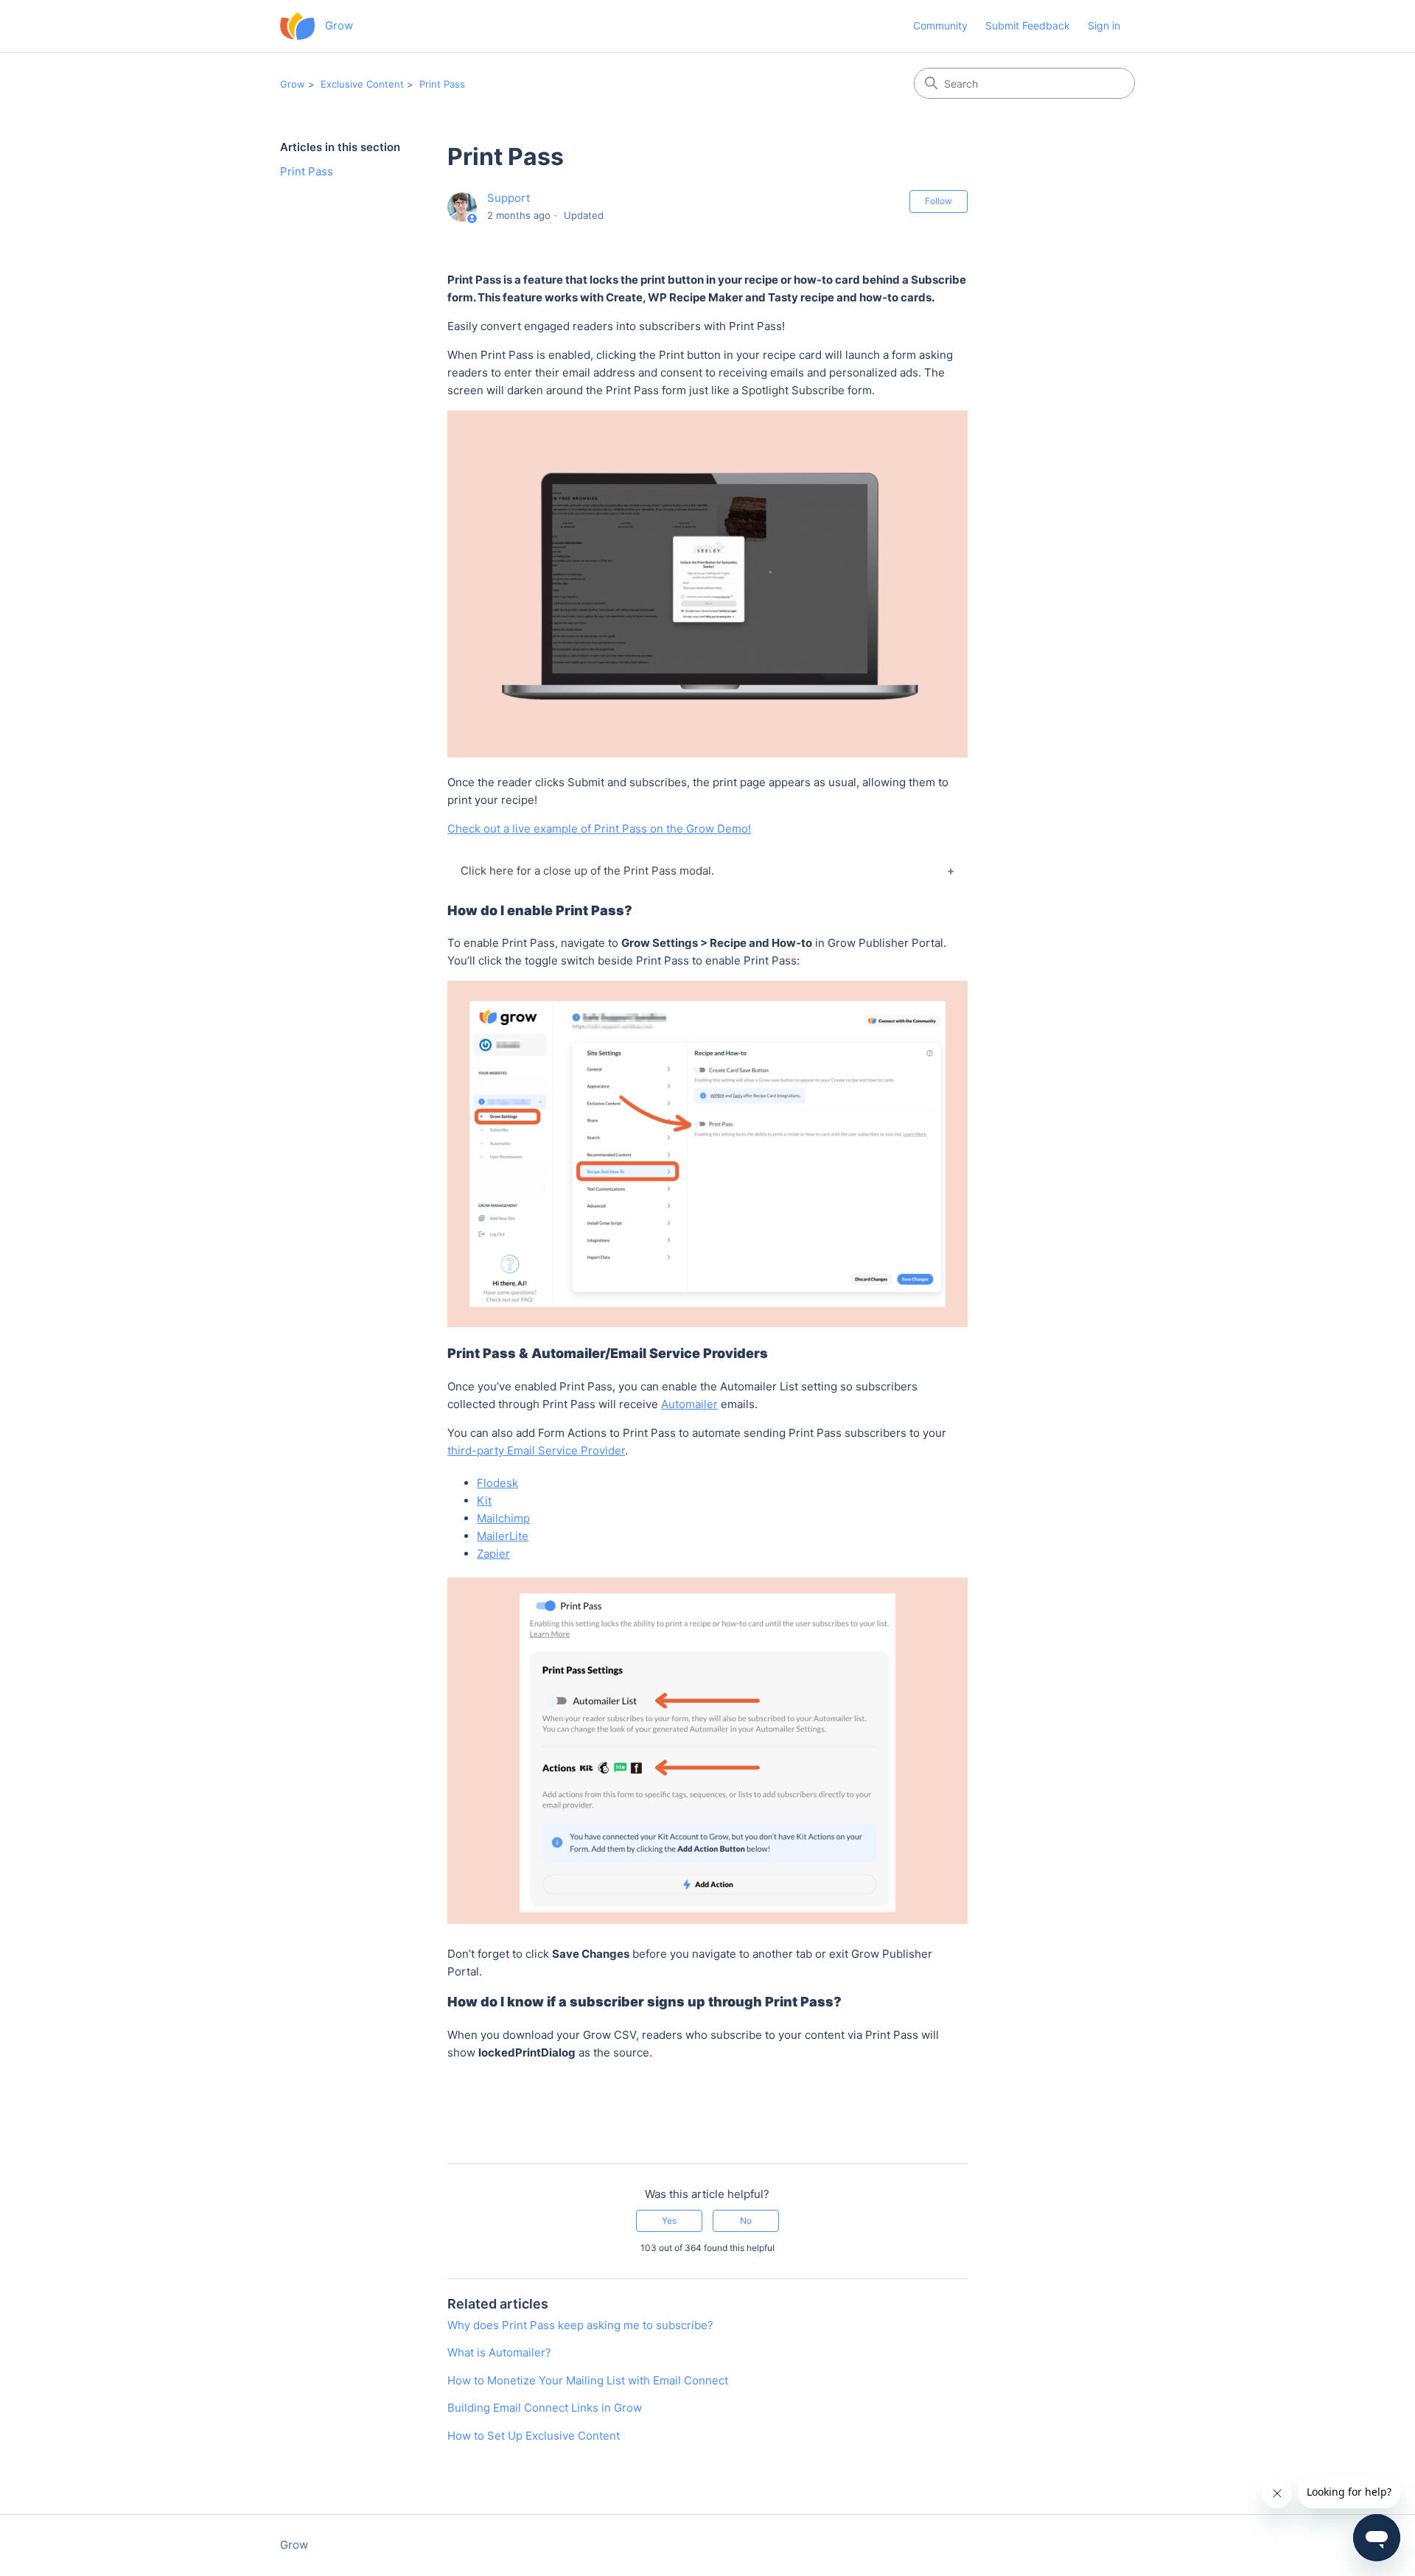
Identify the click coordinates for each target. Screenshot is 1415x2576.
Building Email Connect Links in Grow (545, 2408)
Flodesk (497, 1483)
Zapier (493, 1554)
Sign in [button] (1104, 25)
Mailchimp (503, 1518)
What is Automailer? (499, 2352)
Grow (293, 84)
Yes (669, 2220)
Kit (484, 1501)
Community (940, 25)
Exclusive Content (362, 84)
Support (509, 198)
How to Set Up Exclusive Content (534, 2436)
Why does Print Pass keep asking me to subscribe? (580, 2325)
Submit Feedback (1028, 25)
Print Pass (442, 84)
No (746, 2220)
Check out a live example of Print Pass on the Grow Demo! (599, 829)
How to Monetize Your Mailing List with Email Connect (588, 2380)
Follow (939, 201)
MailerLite (503, 1536)
